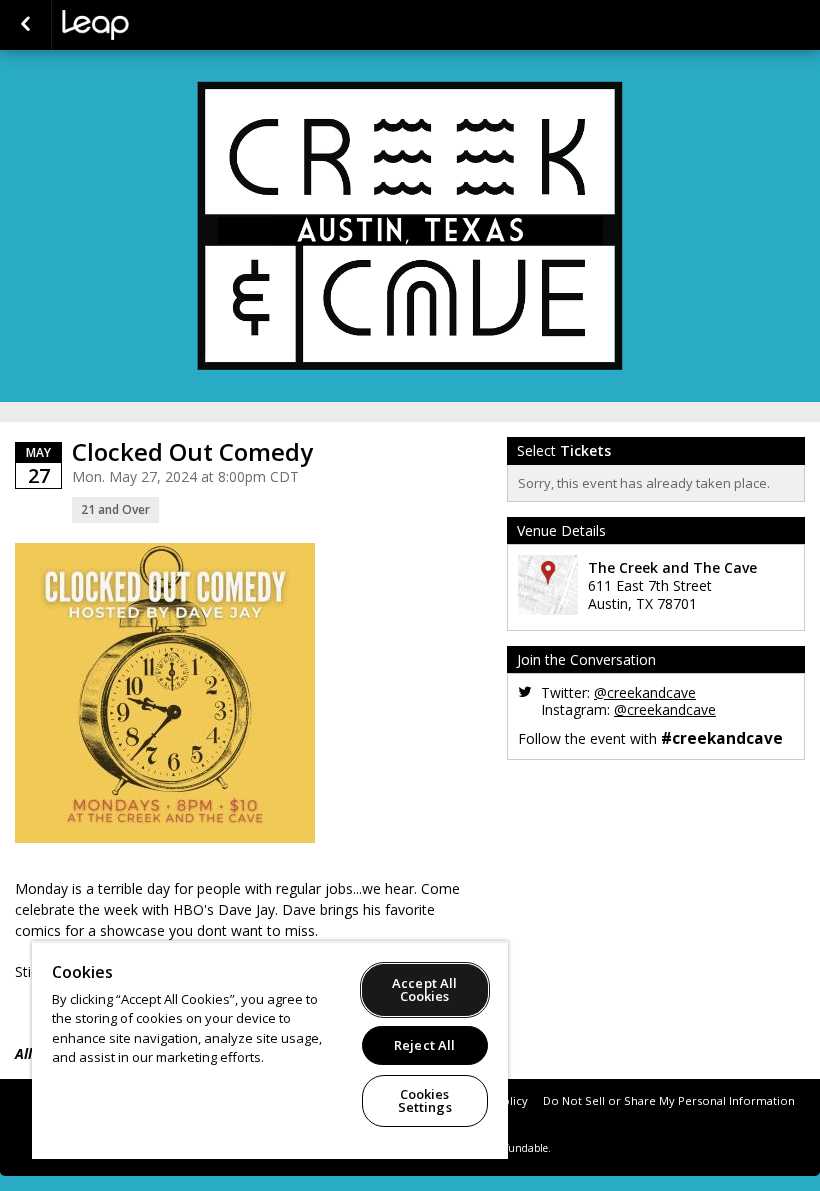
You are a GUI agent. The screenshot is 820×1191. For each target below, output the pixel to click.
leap (162, 25)
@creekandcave (645, 692)
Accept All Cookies (424, 989)
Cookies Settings (425, 1100)
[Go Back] (25, 25)
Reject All (424, 1045)
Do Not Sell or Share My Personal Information (669, 1100)
